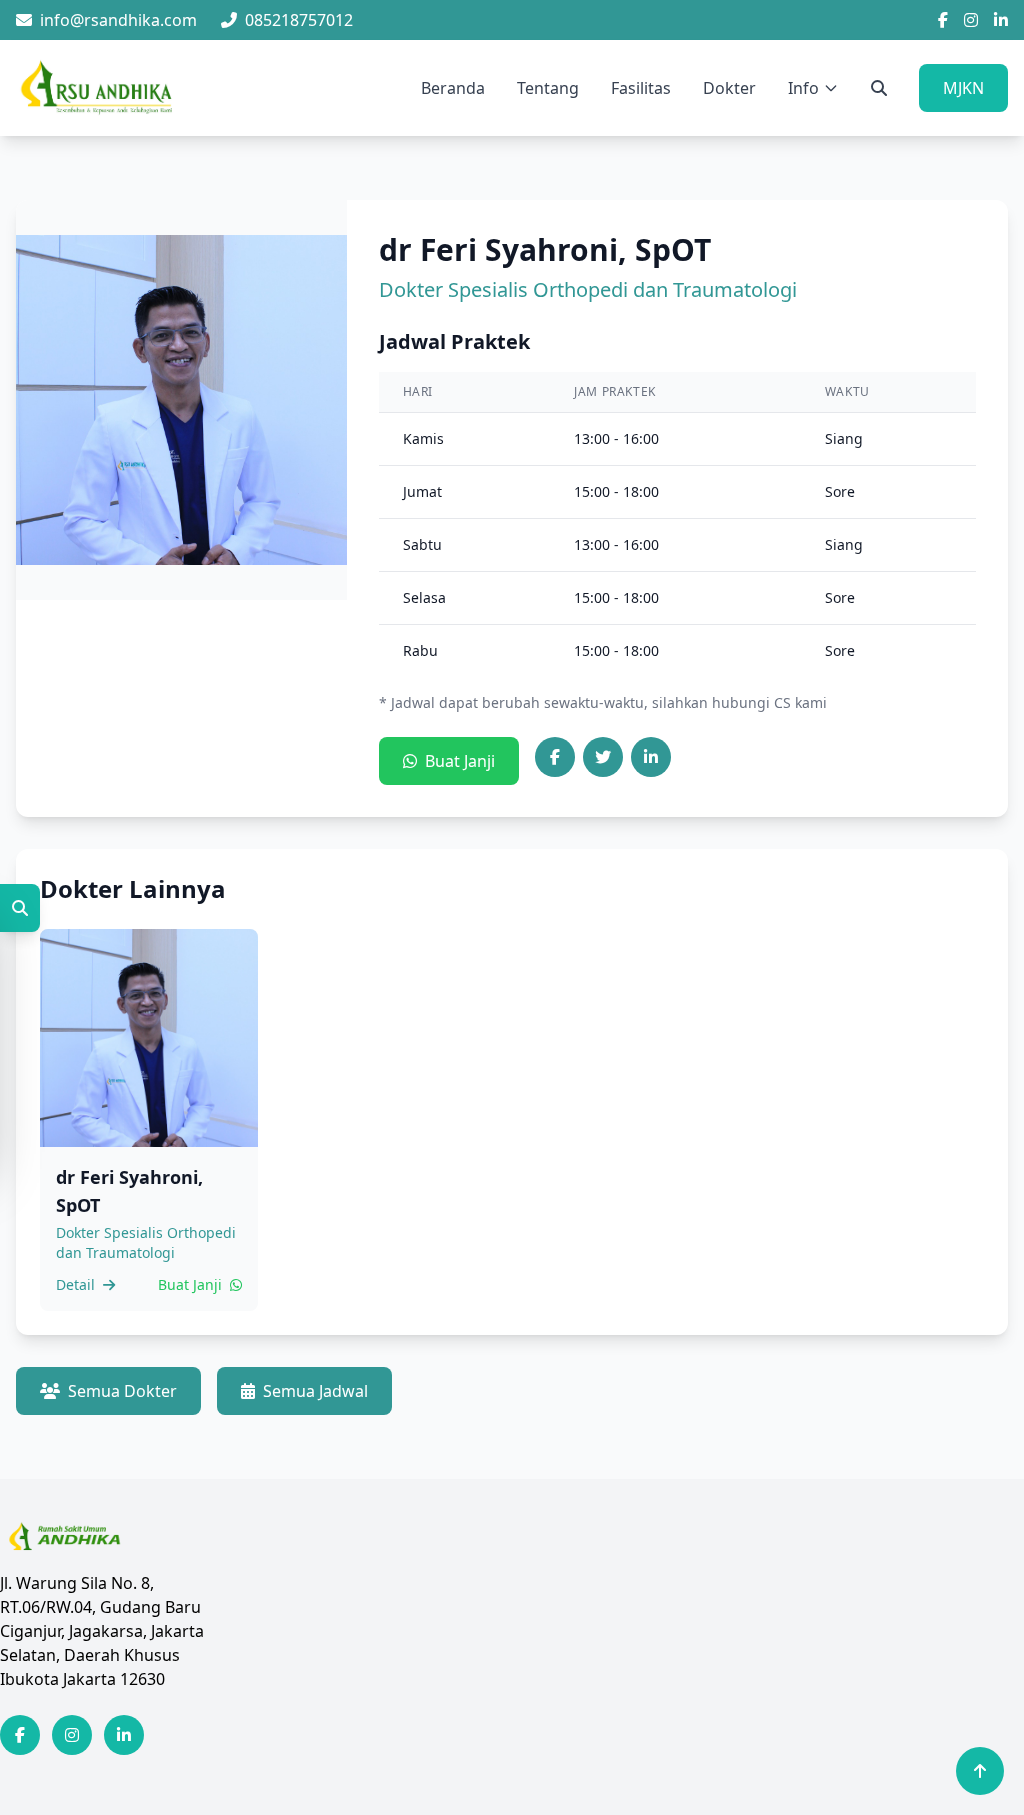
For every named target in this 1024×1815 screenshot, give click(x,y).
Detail (77, 1284)
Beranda (453, 88)
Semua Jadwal (315, 1391)
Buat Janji (460, 761)
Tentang (548, 88)
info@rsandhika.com (118, 20)
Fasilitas (641, 88)
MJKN (963, 88)
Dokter (729, 88)
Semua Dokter (122, 1391)
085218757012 (299, 20)
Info (803, 88)
